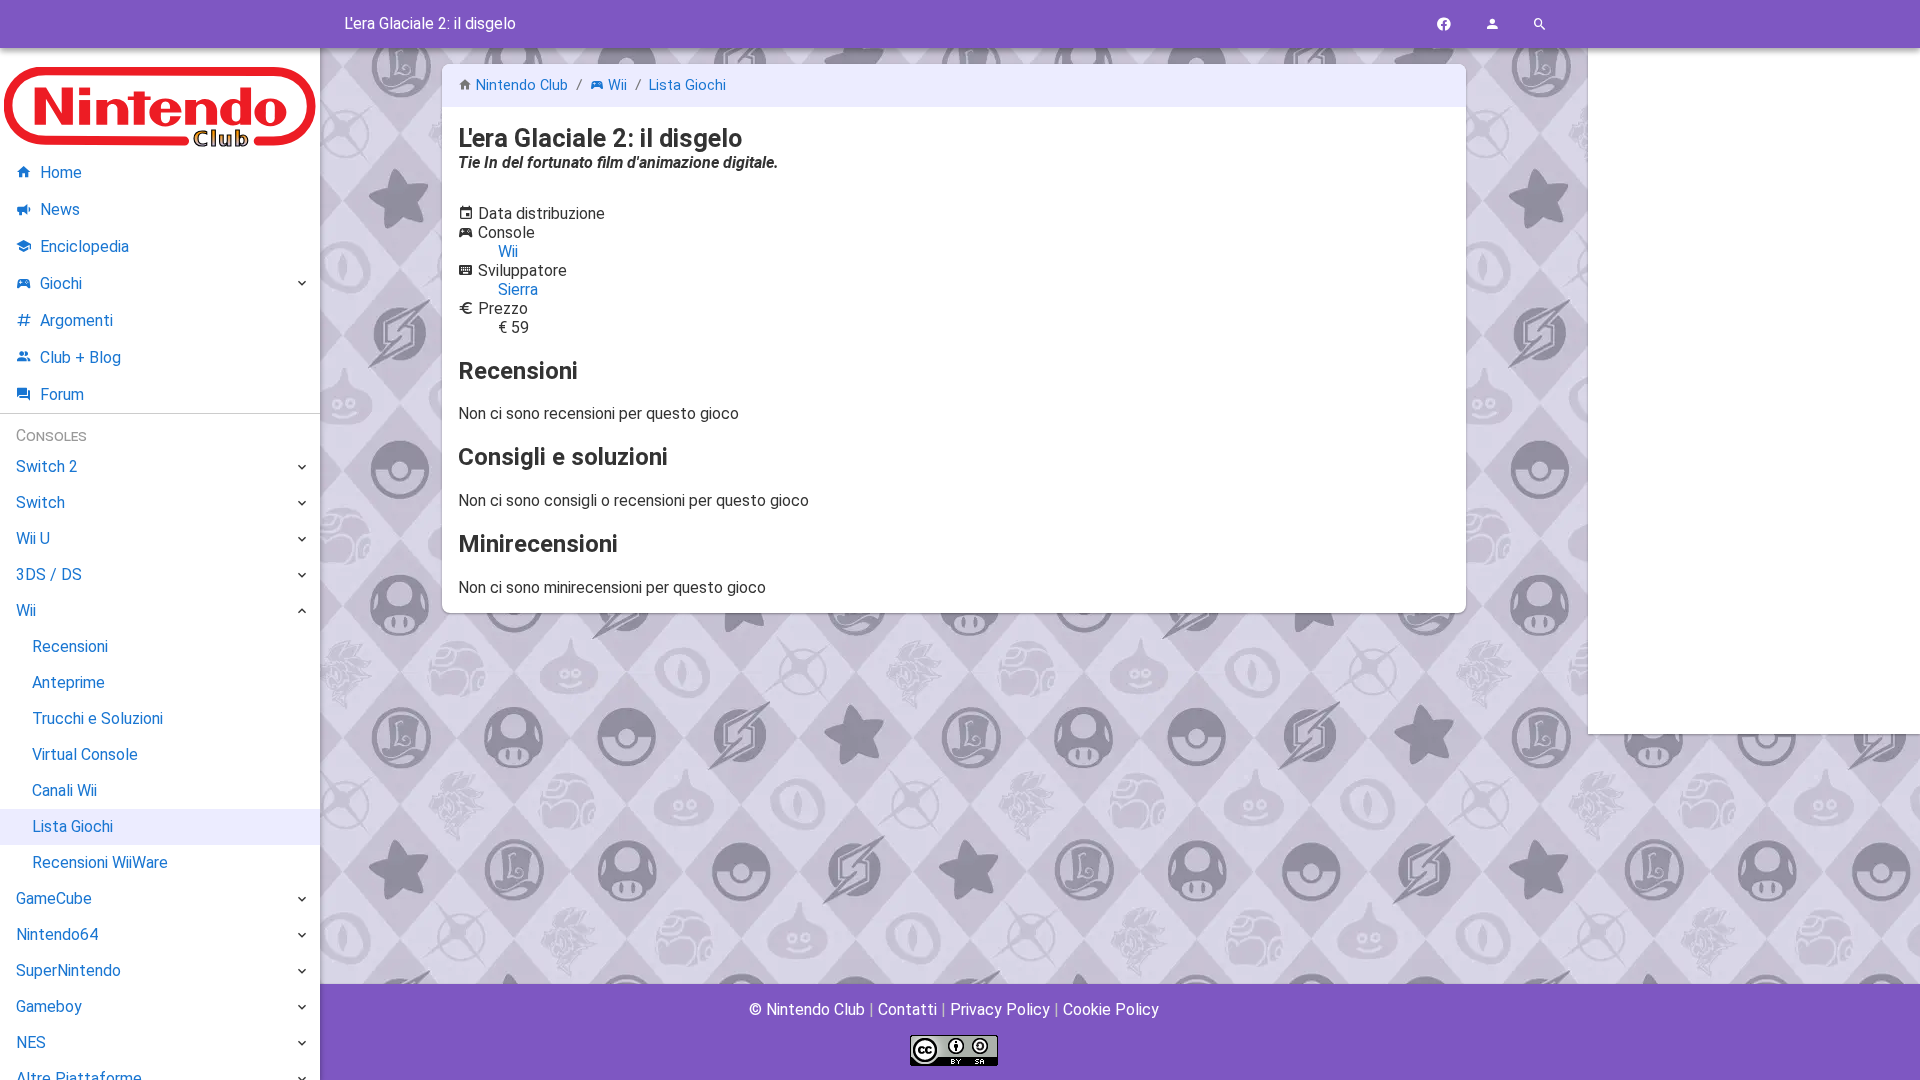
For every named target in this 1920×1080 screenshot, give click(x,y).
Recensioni (70, 646)
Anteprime (68, 682)
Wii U (33, 538)
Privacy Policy (1000, 1009)
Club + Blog (80, 357)
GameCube (54, 898)
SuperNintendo (68, 970)
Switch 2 (47, 466)
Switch (40, 502)
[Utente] (1492, 24)
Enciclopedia (84, 246)
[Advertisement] (1754, 367)
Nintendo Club (522, 85)
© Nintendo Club (807, 1009)
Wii (617, 85)
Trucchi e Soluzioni (97, 718)
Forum (62, 394)
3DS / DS (49, 574)
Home (61, 172)
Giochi (61, 283)
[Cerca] (1540, 24)
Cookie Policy (1111, 1009)
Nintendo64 (57, 934)
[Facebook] (1444, 24)
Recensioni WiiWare (100, 862)
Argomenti (76, 320)
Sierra (518, 289)
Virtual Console (85, 754)
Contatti (907, 1009)
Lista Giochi (687, 85)
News (60, 209)
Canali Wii (64, 790)
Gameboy (49, 1006)
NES (31, 1042)
